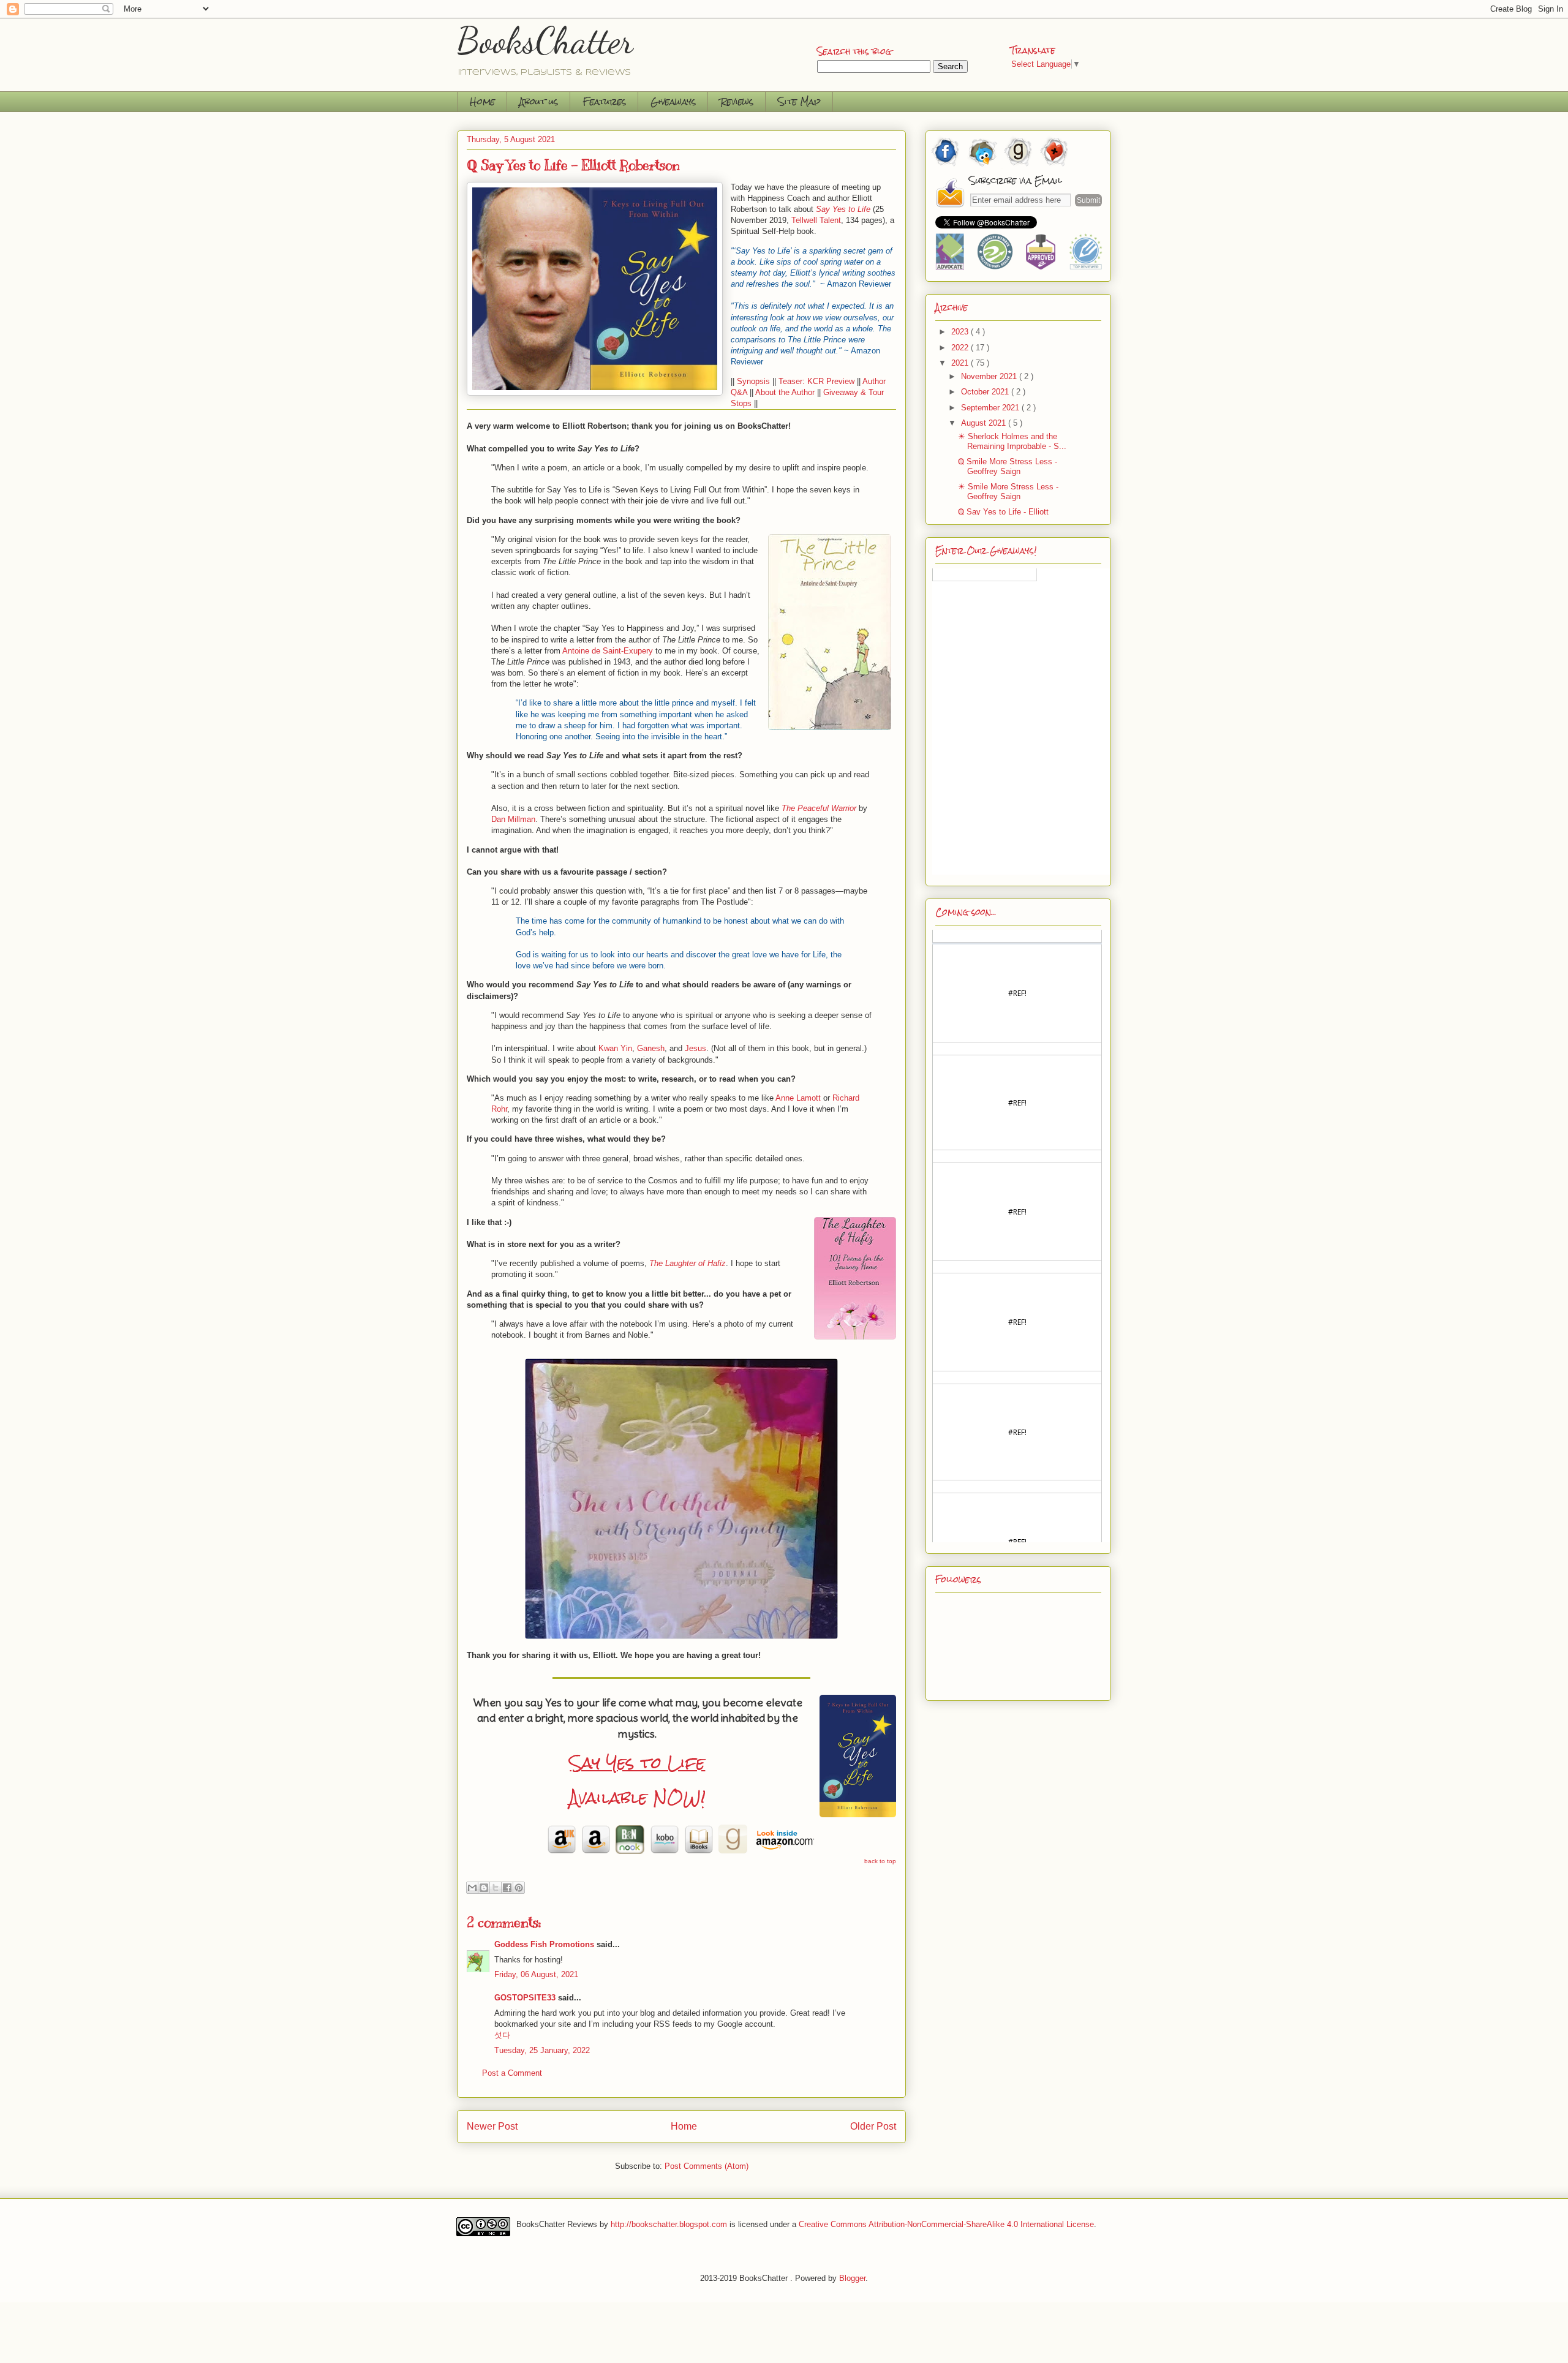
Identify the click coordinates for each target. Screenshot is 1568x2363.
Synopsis (753, 381)
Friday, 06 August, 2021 (536, 1974)
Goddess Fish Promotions (544, 1944)
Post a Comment (512, 2073)
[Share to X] (496, 1888)
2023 (961, 332)
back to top (880, 1861)
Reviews (737, 101)
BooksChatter (545, 40)
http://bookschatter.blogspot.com (669, 2224)
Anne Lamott (798, 1098)
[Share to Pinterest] (519, 1888)
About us (539, 101)
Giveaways (673, 101)
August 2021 (985, 423)
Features (604, 101)
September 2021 (991, 408)
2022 (961, 348)
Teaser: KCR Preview (816, 381)
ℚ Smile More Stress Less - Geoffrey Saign (1008, 466)
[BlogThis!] (484, 1888)
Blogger (852, 2278)
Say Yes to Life (637, 1763)
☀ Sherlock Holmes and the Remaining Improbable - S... (1012, 441)
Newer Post (492, 2126)
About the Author (785, 392)
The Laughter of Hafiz (688, 1263)
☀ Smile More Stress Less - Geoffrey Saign (1008, 492)
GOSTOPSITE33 (525, 1998)
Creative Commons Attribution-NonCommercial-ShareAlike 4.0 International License (946, 2224)
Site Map (799, 101)
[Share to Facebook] (507, 1888)
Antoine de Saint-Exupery (608, 651)
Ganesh (651, 1048)
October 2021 (986, 392)
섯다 (502, 2035)
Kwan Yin (615, 1048)
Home (482, 101)
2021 (961, 363)
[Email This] (472, 1888)
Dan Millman (513, 819)
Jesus (695, 1048)
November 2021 (990, 376)
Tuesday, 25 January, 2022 (542, 2050)
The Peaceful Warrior (819, 808)
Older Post (873, 2126)
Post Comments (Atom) (707, 2166)
